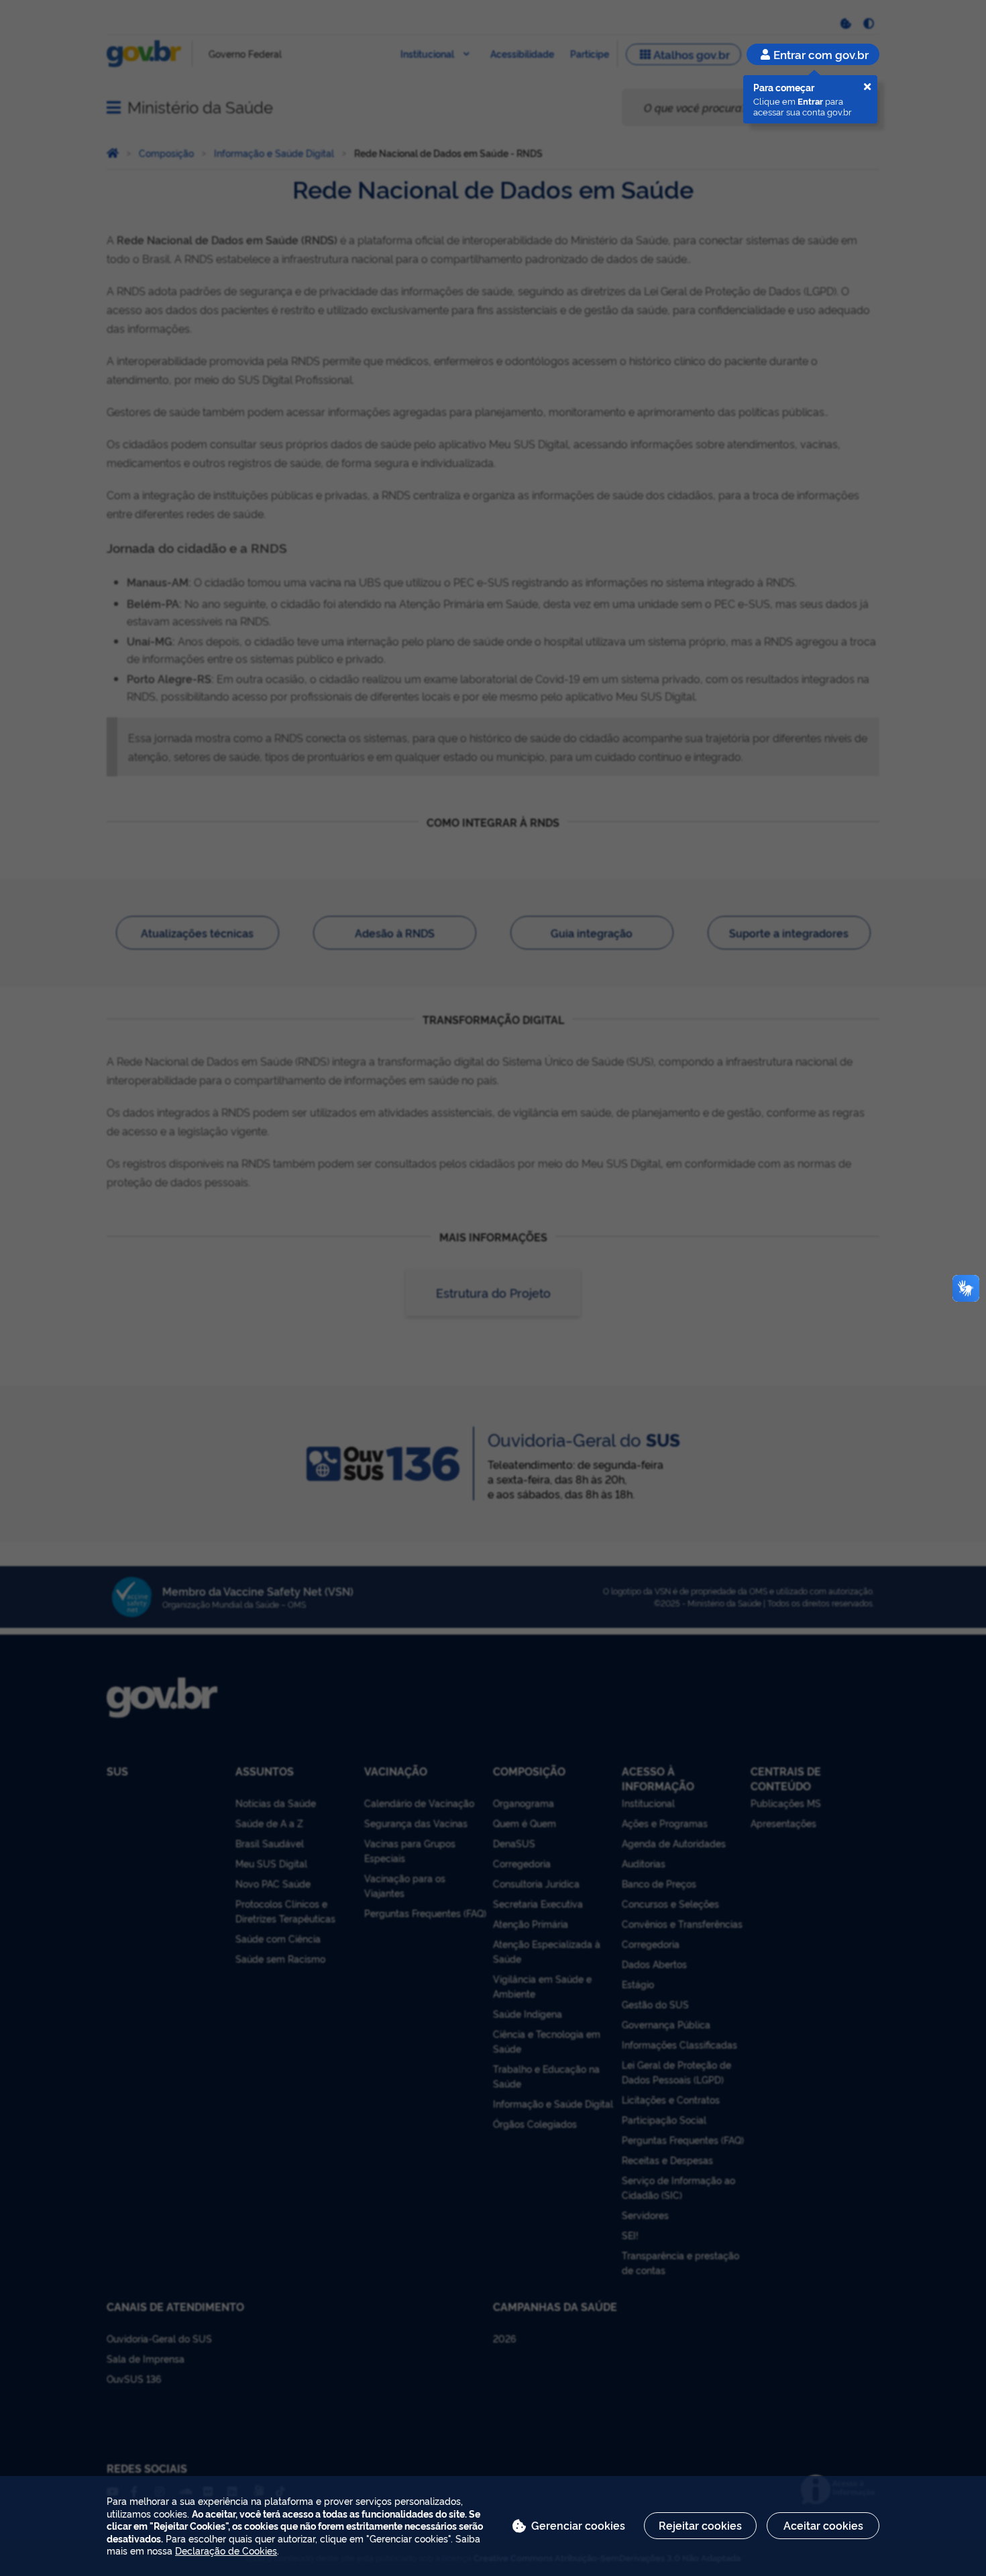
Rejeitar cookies (700, 2525)
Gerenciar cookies (578, 2525)
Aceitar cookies (823, 2525)
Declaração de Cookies (226, 2550)
